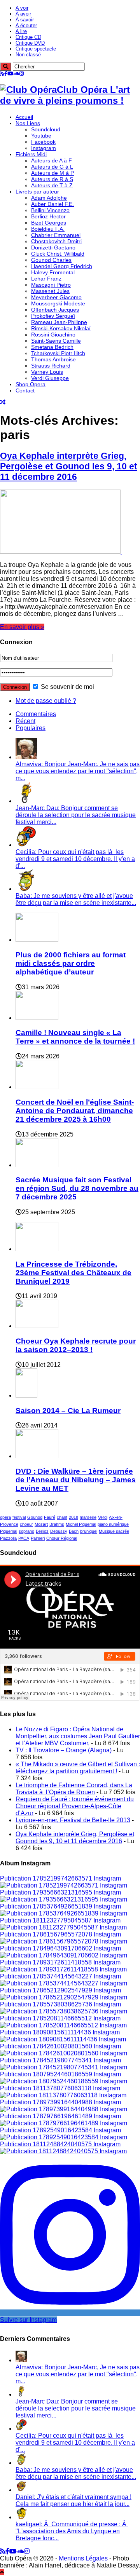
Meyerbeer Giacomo (56, 297)
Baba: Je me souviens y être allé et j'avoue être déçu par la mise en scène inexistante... (76, 899)
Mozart (41, 1524)
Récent (25, 721)
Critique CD (28, 37)
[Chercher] (6, 67)
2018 (73, 1517)
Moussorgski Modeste (58, 303)
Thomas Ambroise (53, 359)
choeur (26, 1524)
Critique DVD (30, 43)
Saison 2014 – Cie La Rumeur (68, 1411)
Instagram (44, 148)
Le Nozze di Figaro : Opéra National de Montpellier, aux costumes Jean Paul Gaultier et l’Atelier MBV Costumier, (78, 1736)
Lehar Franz (46, 279)
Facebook (43, 142)
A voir (22, 8)
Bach (74, 1531)
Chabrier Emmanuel (56, 235)
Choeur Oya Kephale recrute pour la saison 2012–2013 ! (76, 1345)
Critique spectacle (36, 49)
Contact (25, 390)
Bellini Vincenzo (50, 210)
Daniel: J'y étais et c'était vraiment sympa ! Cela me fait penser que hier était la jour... (73, 2500)
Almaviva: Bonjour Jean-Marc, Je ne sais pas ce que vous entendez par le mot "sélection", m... (78, 771)
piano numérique (113, 1524)
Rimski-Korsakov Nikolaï (61, 328)
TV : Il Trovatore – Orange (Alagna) (64, 1750)
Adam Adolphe (49, 198)
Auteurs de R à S (52, 179)
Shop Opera (31, 384)
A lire (21, 31)
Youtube (41, 136)
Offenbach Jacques (55, 310)
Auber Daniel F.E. (52, 204)
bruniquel (89, 1531)
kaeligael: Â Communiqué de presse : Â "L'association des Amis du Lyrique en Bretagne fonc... (72, 2531)
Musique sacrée (114, 1531)
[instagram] (22, 74)
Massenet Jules (50, 291)
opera (5, 1517)
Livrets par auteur (37, 192)
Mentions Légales (83, 2558)
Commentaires (36, 714)
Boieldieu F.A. (48, 229)
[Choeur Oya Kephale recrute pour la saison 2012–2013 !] (37, 1326)
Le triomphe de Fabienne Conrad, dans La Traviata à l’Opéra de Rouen (74, 1789)
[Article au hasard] (3, 402)
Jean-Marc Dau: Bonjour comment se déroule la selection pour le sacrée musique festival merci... (76, 815)
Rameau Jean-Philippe (59, 322)
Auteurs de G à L (52, 167)
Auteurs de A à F (52, 160)
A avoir (23, 14)
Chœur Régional (62, 1538)
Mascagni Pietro (51, 285)
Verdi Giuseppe (50, 378)
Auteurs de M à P (52, 173)
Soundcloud (46, 129)
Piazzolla (8, 1538)
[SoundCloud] (16, 74)
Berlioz (42, 1531)
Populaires (31, 728)
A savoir (25, 20)
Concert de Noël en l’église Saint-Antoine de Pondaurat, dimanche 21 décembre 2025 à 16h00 (75, 1111)
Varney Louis (47, 372)
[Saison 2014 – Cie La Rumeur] (26, 1395)
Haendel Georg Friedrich (62, 266)
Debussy (59, 1531)
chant (62, 1517)
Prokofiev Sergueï (53, 316)
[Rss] (2, 74)
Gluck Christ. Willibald (58, 254)
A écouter (26, 25)
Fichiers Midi (31, 154)
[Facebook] (6, 74)
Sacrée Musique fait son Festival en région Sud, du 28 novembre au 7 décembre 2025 (77, 1188)
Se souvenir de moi (67, 687)
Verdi (103, 1517)
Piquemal (9, 1531)
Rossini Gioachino (53, 335)
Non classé (28, 55)
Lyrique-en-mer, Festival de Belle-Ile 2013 (73, 1820)
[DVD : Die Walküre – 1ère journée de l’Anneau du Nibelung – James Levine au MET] (37, 1456)
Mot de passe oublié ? (46, 701)
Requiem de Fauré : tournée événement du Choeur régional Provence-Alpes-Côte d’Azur (75, 1806)
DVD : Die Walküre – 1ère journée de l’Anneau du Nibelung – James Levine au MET (76, 1480)
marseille (88, 1517)
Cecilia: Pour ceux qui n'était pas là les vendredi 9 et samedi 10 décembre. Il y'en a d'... (75, 859)
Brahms (57, 1524)
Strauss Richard (51, 366)
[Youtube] (10, 74)
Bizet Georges (49, 223)
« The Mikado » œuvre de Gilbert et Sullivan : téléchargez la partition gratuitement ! (78, 1768)
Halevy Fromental (53, 272)
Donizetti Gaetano (53, 247)
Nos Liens (28, 123)
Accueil (24, 117)
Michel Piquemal (81, 1524)
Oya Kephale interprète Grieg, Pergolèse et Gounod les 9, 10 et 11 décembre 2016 (69, 466)
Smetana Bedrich (52, 347)
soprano (26, 1531)
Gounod (35, 1517)
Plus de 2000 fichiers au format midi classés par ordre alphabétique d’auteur (71, 963)
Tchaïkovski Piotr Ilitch (58, 353)
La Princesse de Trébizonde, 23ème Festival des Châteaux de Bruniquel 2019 (73, 1273)
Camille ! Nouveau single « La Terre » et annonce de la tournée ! (75, 1037)
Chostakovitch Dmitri (56, 241)
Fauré (50, 1517)
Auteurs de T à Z (52, 185)
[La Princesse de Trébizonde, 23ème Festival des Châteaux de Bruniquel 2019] (37, 1249)
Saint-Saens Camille (56, 341)
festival (19, 1517)
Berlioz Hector (48, 216)
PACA (24, 1538)
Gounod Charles (51, 260)
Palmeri (38, 1538)
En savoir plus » (22, 627)
